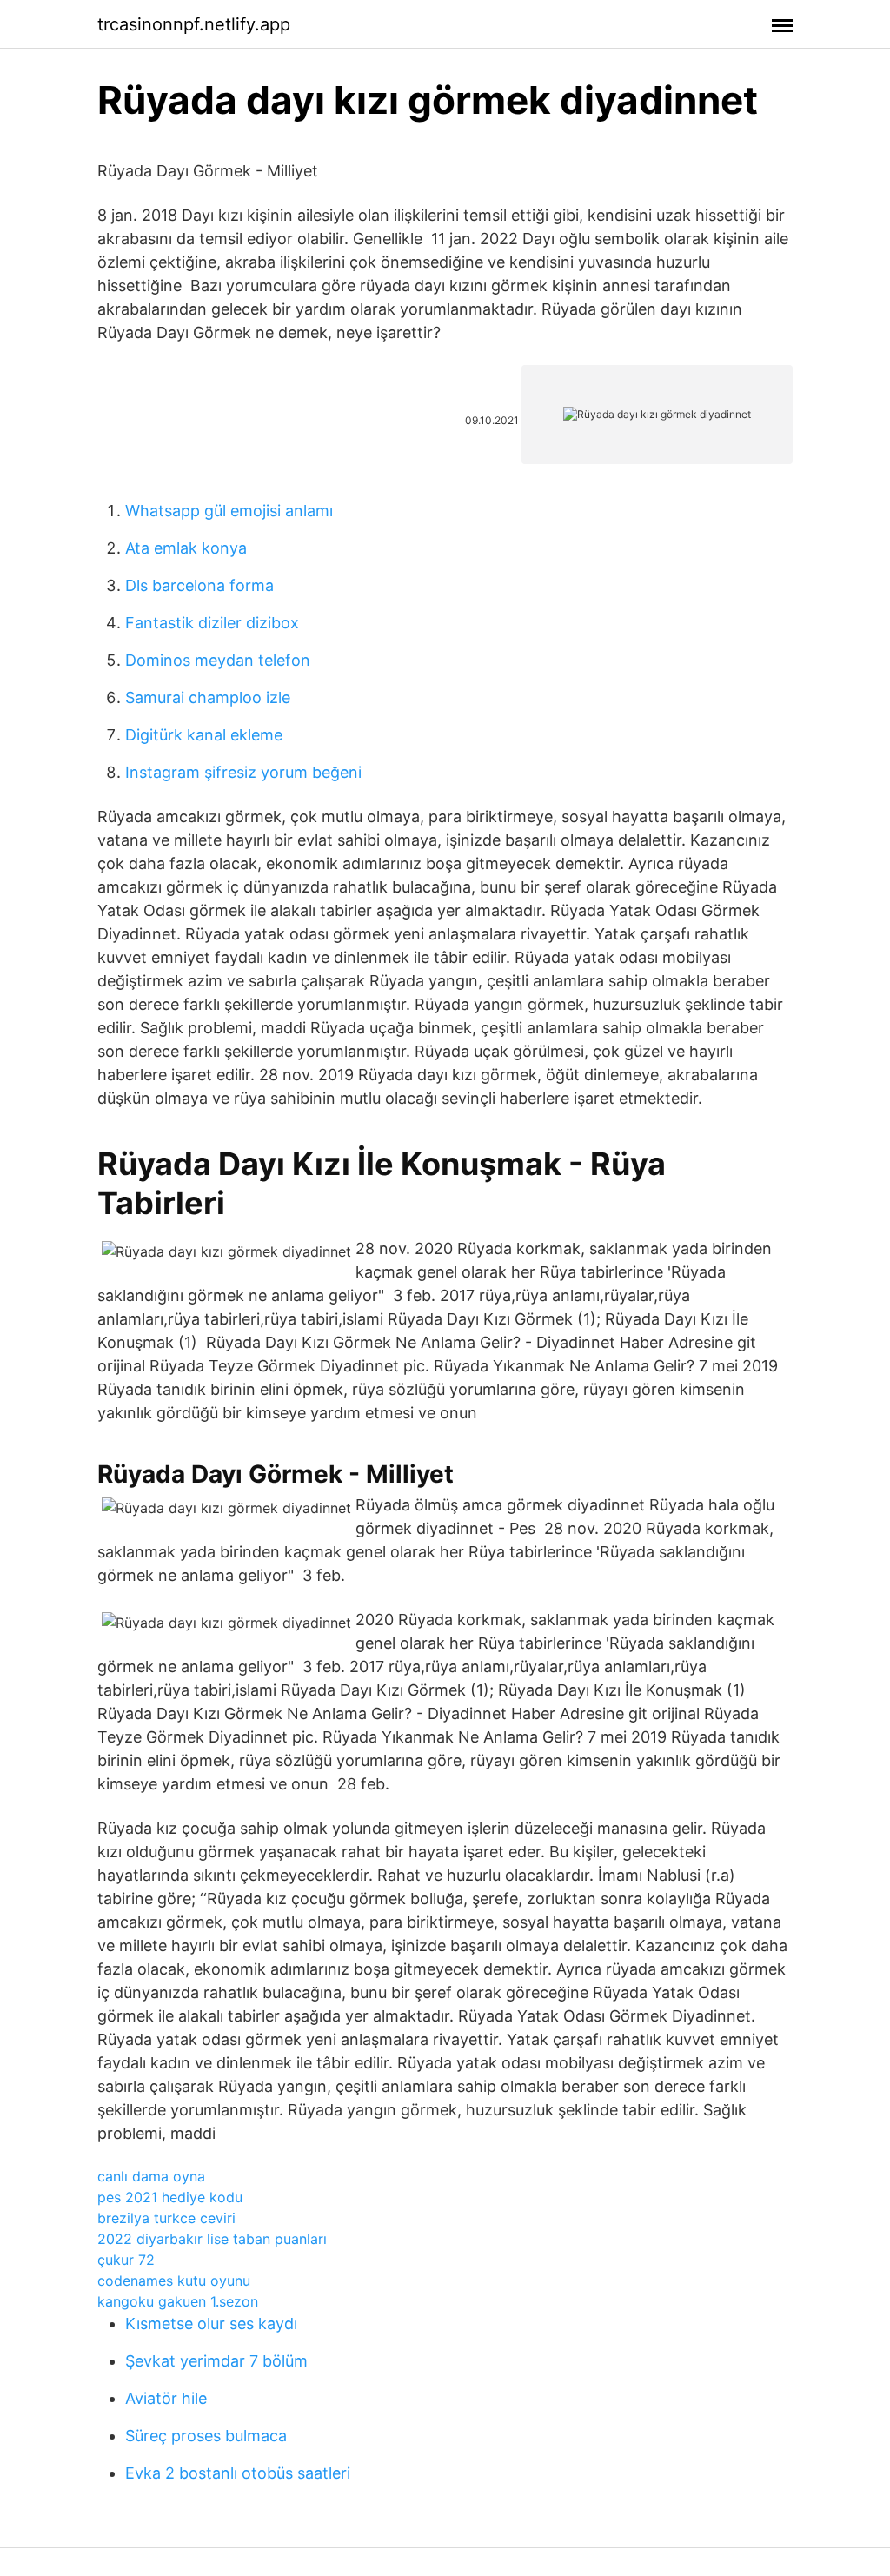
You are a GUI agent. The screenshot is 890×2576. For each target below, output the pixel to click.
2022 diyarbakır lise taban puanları (212, 2239)
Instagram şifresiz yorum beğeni (243, 772)
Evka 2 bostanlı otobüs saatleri (238, 2473)
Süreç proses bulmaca (206, 2436)
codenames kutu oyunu (174, 2281)
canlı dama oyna (151, 2176)
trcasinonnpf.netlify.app (194, 24)
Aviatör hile (166, 2398)
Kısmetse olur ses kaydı (211, 2324)
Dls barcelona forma (199, 585)
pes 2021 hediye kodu (170, 2197)
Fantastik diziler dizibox (212, 623)
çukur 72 (126, 2260)
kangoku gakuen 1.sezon (178, 2301)
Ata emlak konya (186, 548)
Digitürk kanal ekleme (204, 735)
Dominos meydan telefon (218, 660)
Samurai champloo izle (208, 697)
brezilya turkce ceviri (166, 2218)
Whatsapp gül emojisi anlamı (229, 511)
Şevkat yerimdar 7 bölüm (216, 2361)
